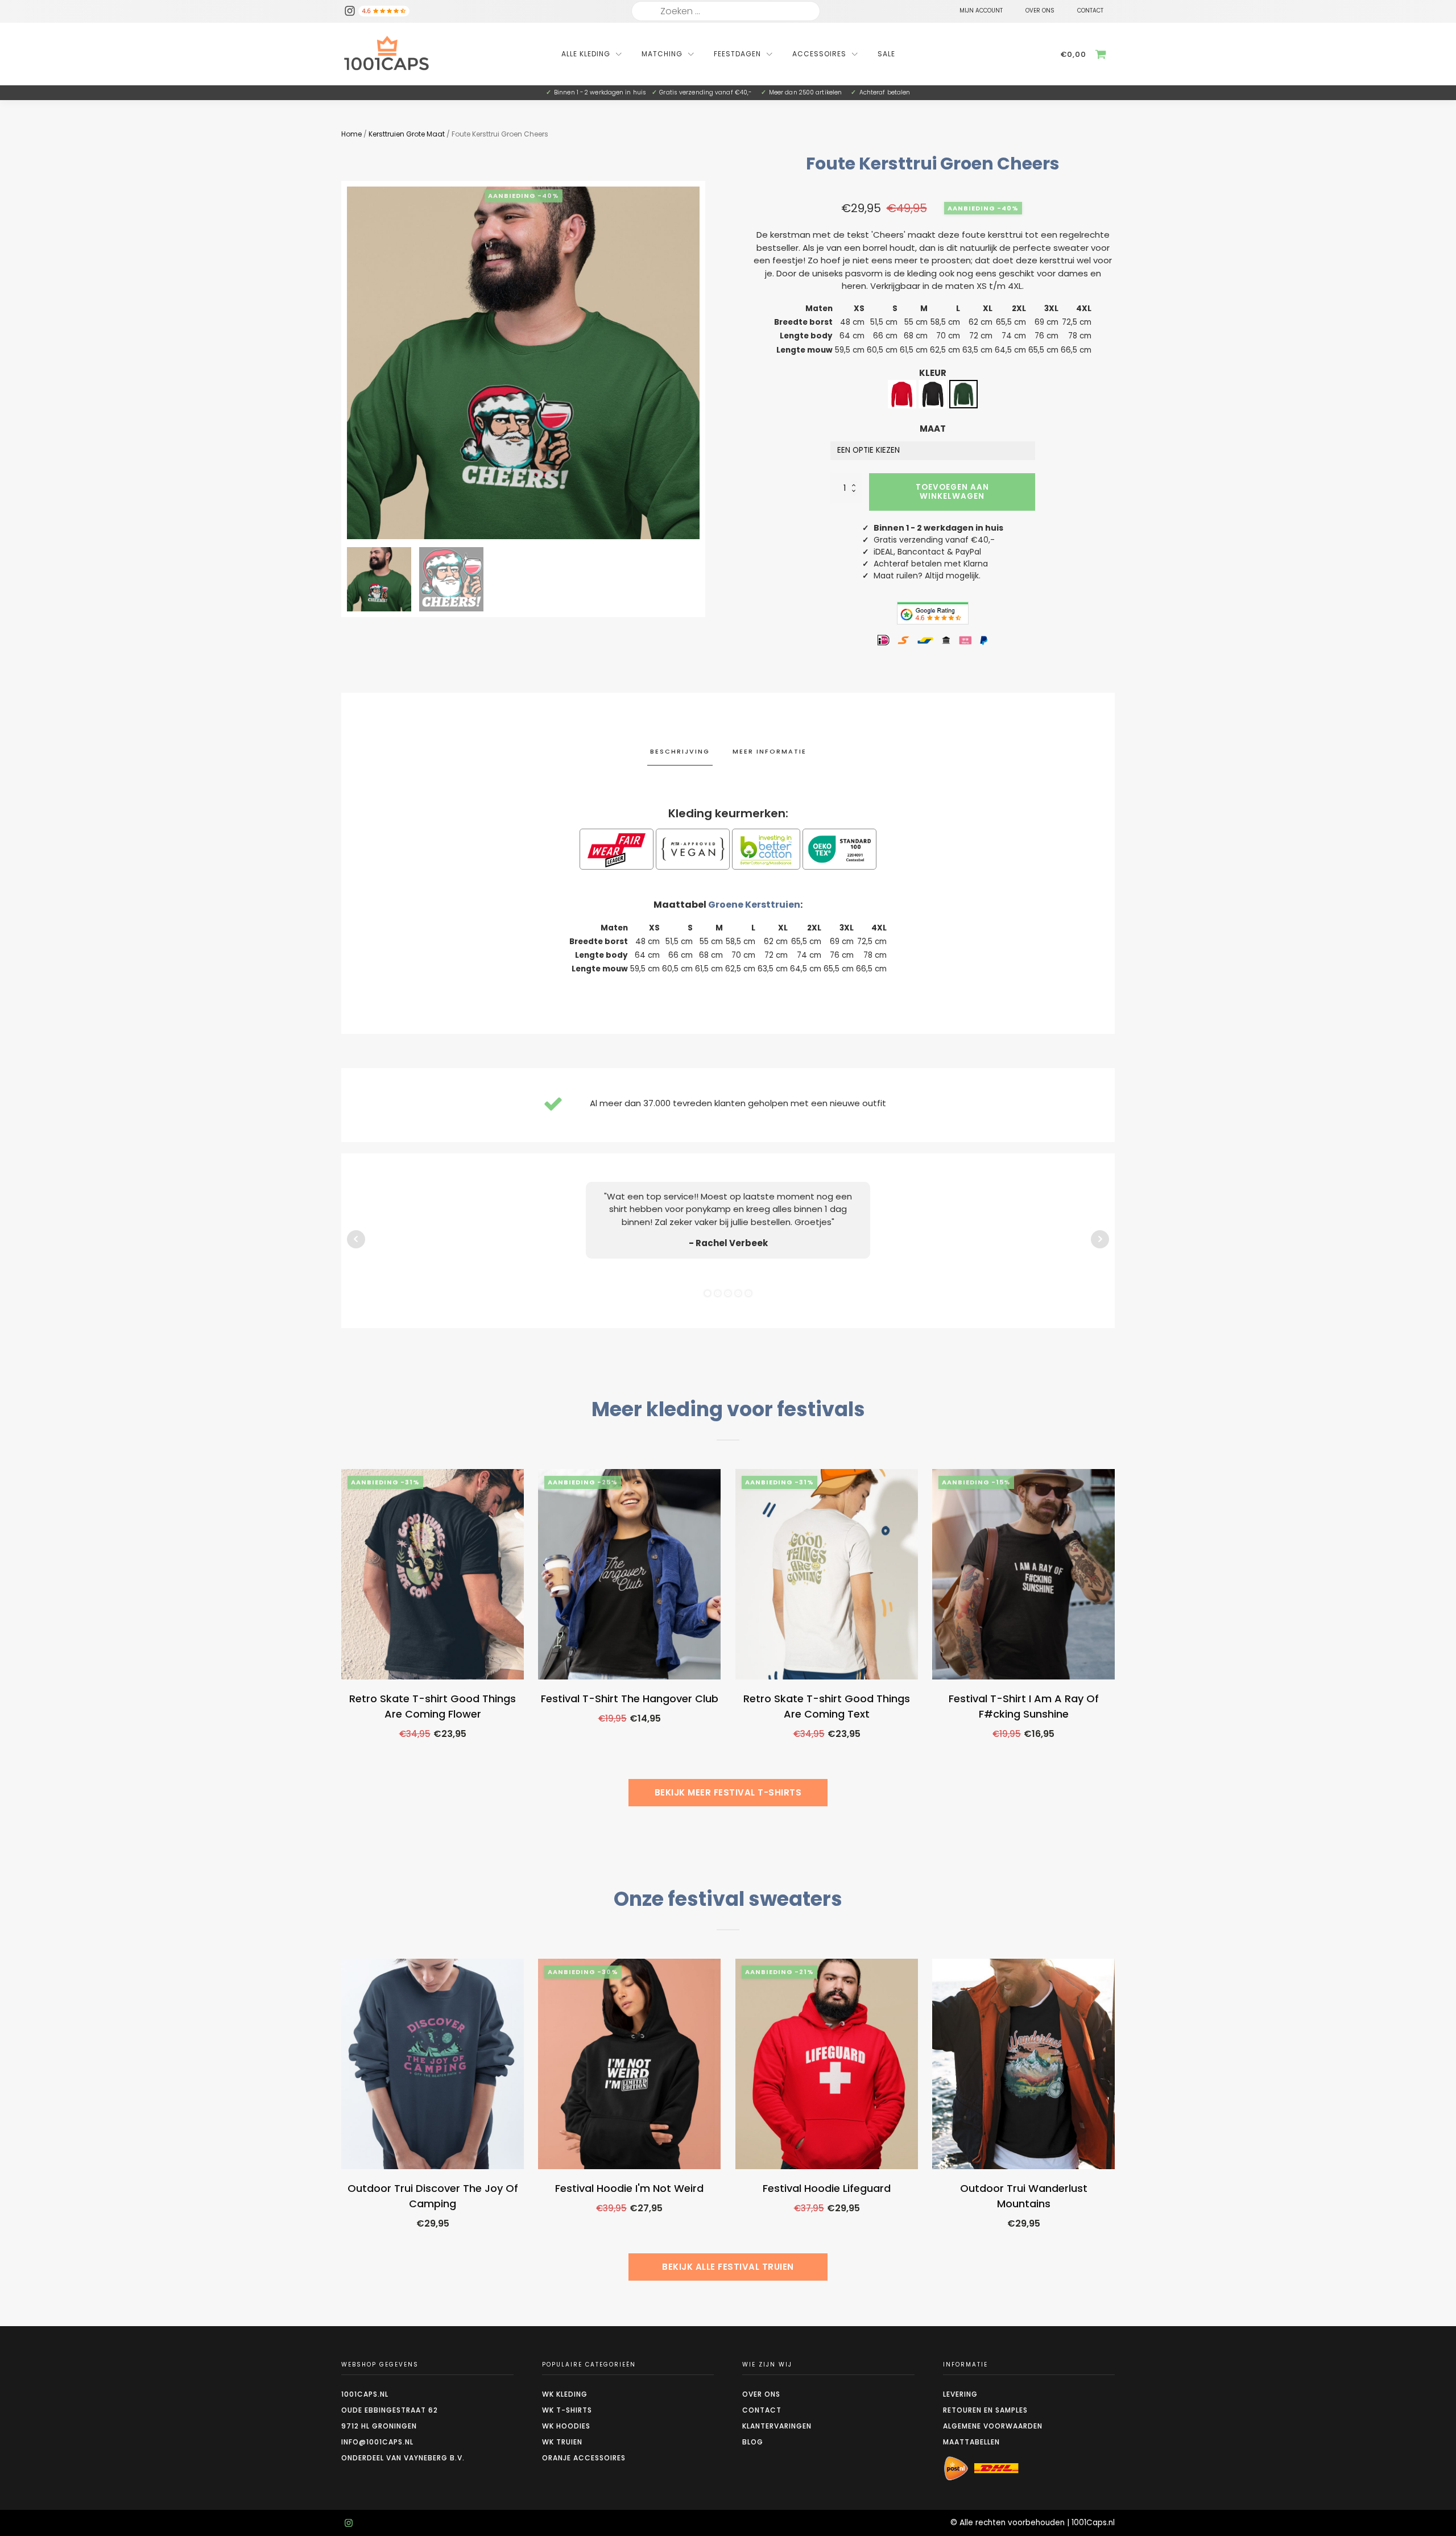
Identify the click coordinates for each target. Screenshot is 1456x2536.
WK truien (562, 2442)
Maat (933, 429)
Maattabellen (971, 2442)
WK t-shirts (567, 2410)
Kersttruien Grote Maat (407, 134)
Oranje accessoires (584, 2458)
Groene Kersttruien (754, 905)
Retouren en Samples (985, 2410)
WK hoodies (566, 2426)
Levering (960, 2394)
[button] (379, 579)
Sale (886, 54)
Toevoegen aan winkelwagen (952, 492)
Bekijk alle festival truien (728, 2267)
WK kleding (565, 2394)
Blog (753, 2442)
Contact (762, 2410)
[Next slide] (700, 363)
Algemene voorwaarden (993, 2426)
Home (351, 134)
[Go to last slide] (341, 1643)
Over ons (761, 2394)
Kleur (933, 373)
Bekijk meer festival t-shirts (728, 1792)
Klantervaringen (777, 2426)
